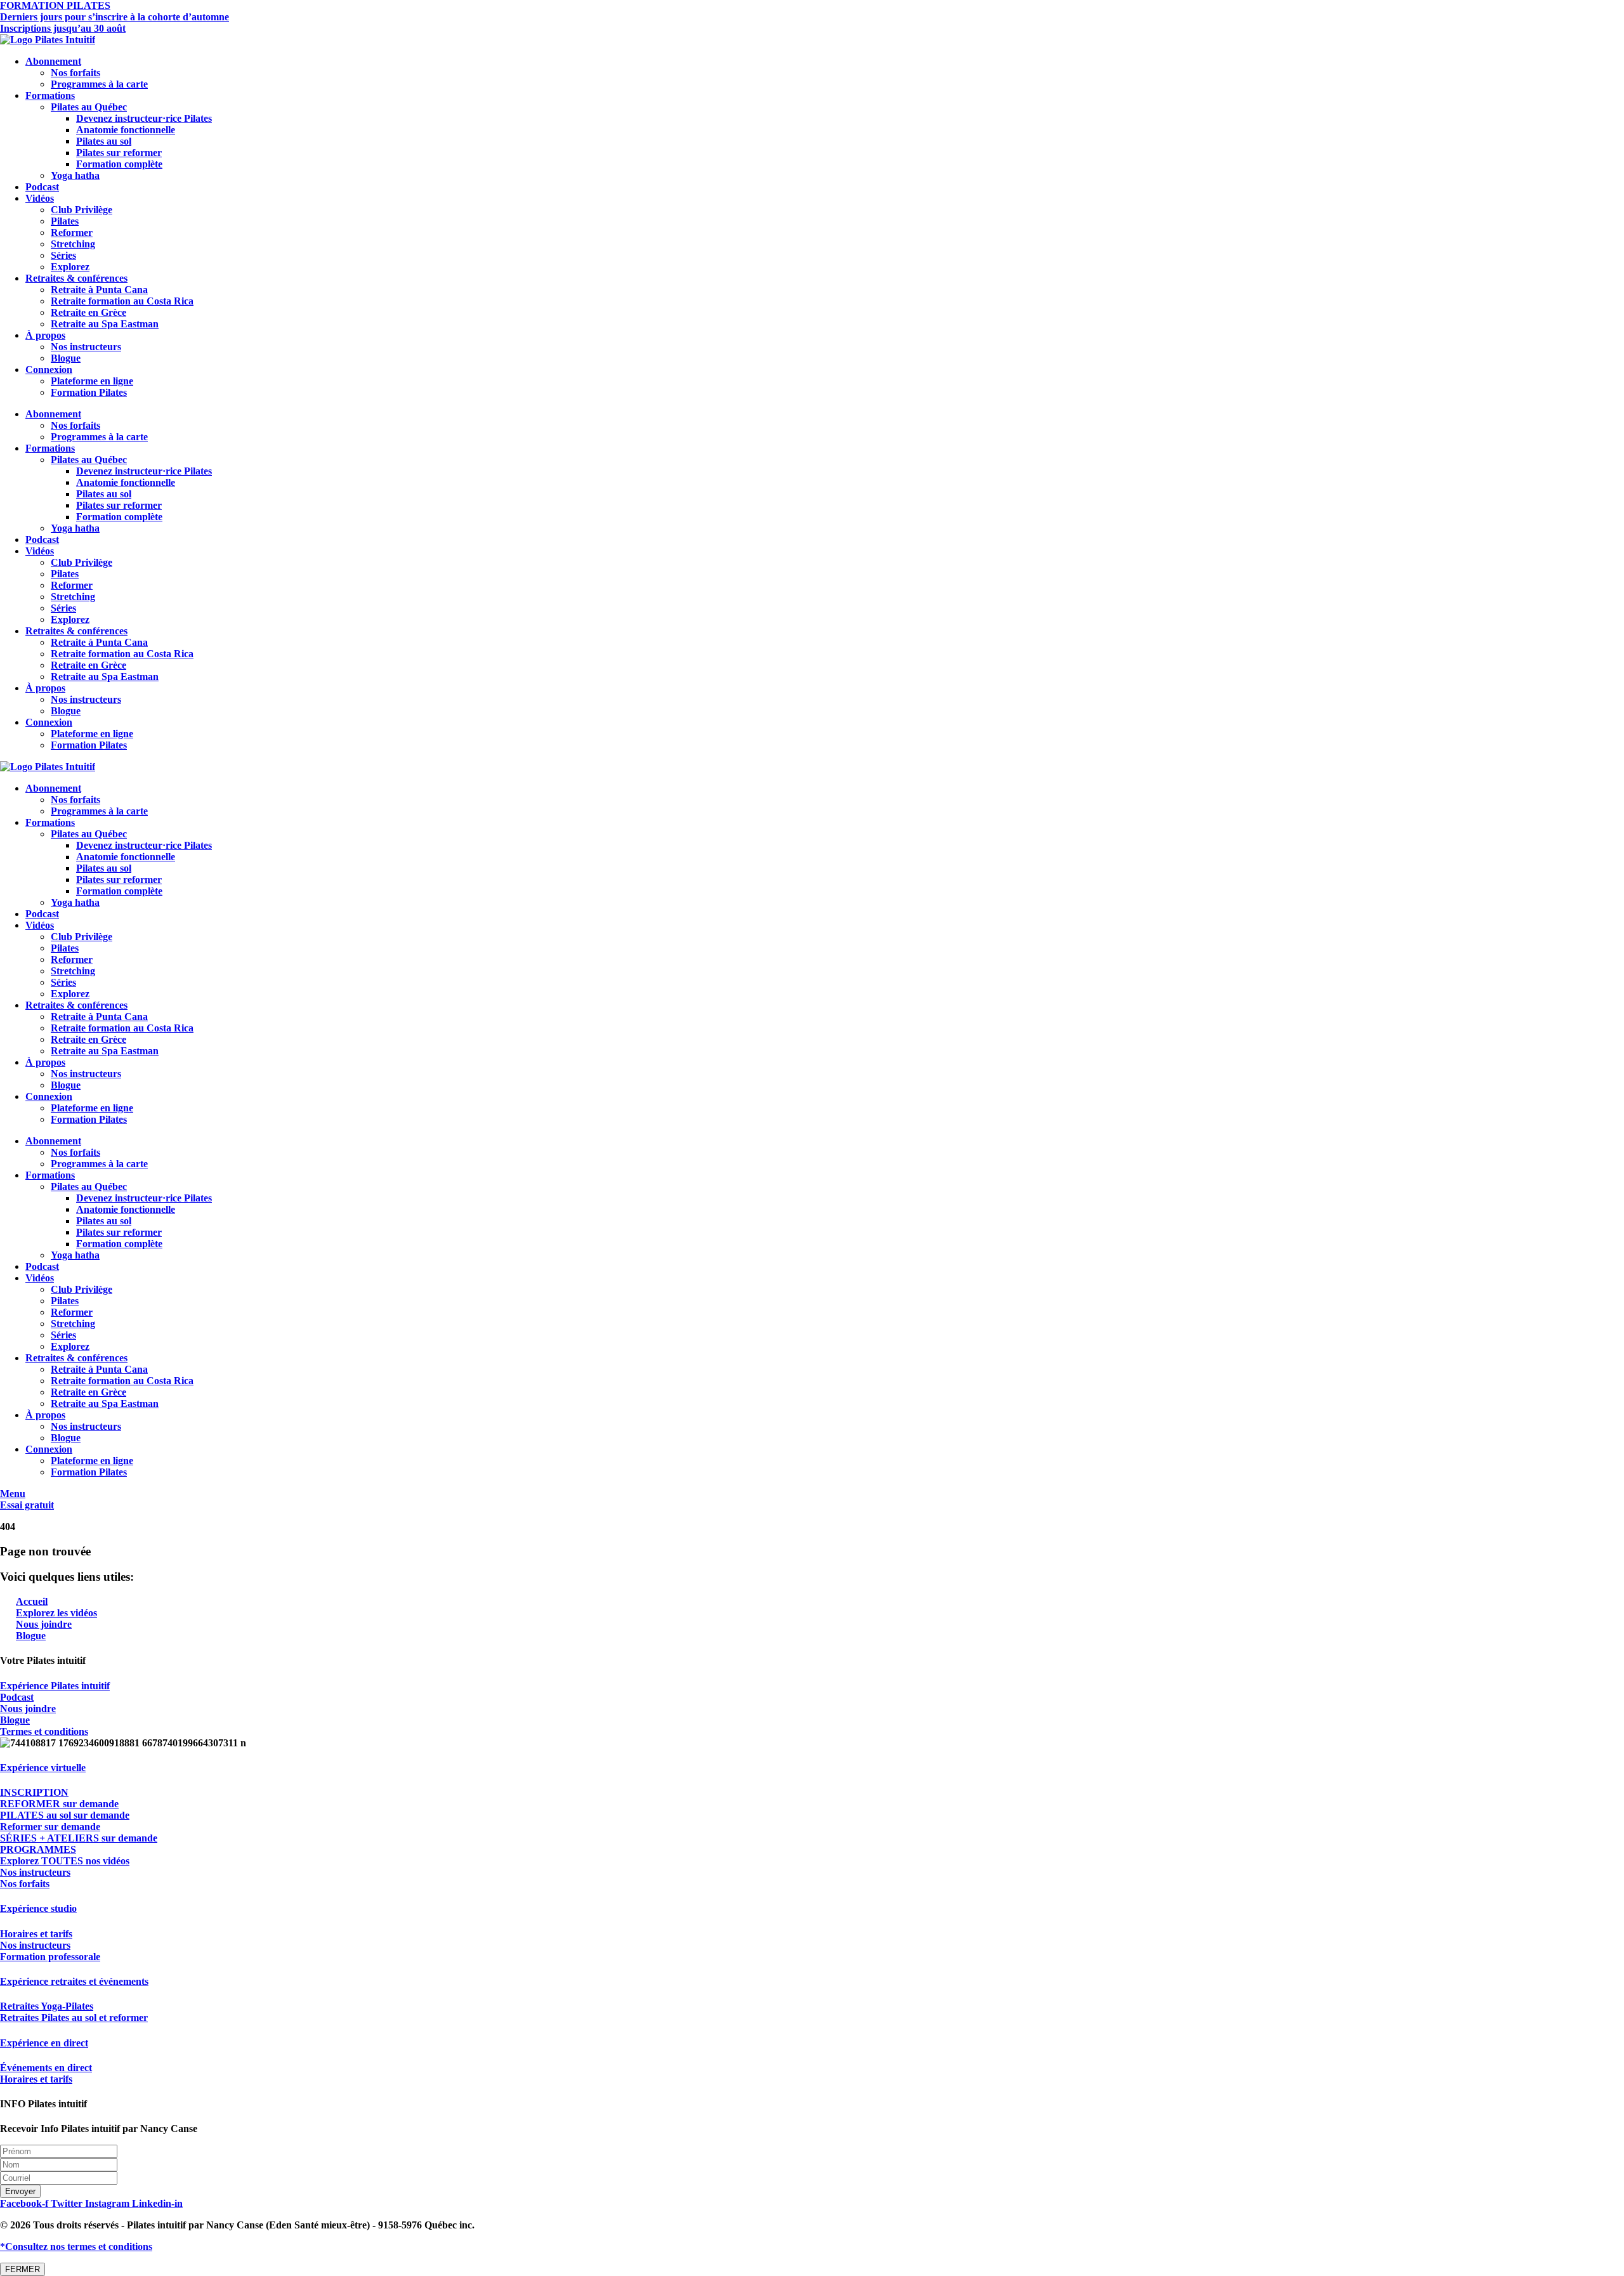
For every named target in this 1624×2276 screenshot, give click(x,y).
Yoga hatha (75, 175)
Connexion (49, 370)
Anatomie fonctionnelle (126, 130)
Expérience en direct (44, 2043)
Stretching (73, 244)
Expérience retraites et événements (74, 1981)
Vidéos (40, 198)
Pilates (65, 221)
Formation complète (119, 164)
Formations (50, 95)
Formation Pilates (89, 392)
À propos (45, 335)
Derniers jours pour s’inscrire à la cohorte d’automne (115, 17)
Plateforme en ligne (92, 381)
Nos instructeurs (86, 347)
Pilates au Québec (89, 107)
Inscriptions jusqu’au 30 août (63, 28)
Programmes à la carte (99, 84)
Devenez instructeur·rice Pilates (144, 118)
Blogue (66, 358)
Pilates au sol (104, 141)
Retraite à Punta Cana (99, 290)
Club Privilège (82, 210)
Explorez (70, 267)
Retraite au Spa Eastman (105, 324)
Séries (63, 255)
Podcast (42, 187)
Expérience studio (38, 1908)
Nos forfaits (75, 73)
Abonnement (53, 61)
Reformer (72, 232)
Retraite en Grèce (88, 312)
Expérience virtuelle (43, 1768)
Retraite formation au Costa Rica (122, 301)
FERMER (23, 2269)
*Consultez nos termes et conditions (76, 2247)
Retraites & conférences (76, 278)
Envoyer (20, 2191)
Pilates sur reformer (119, 153)
